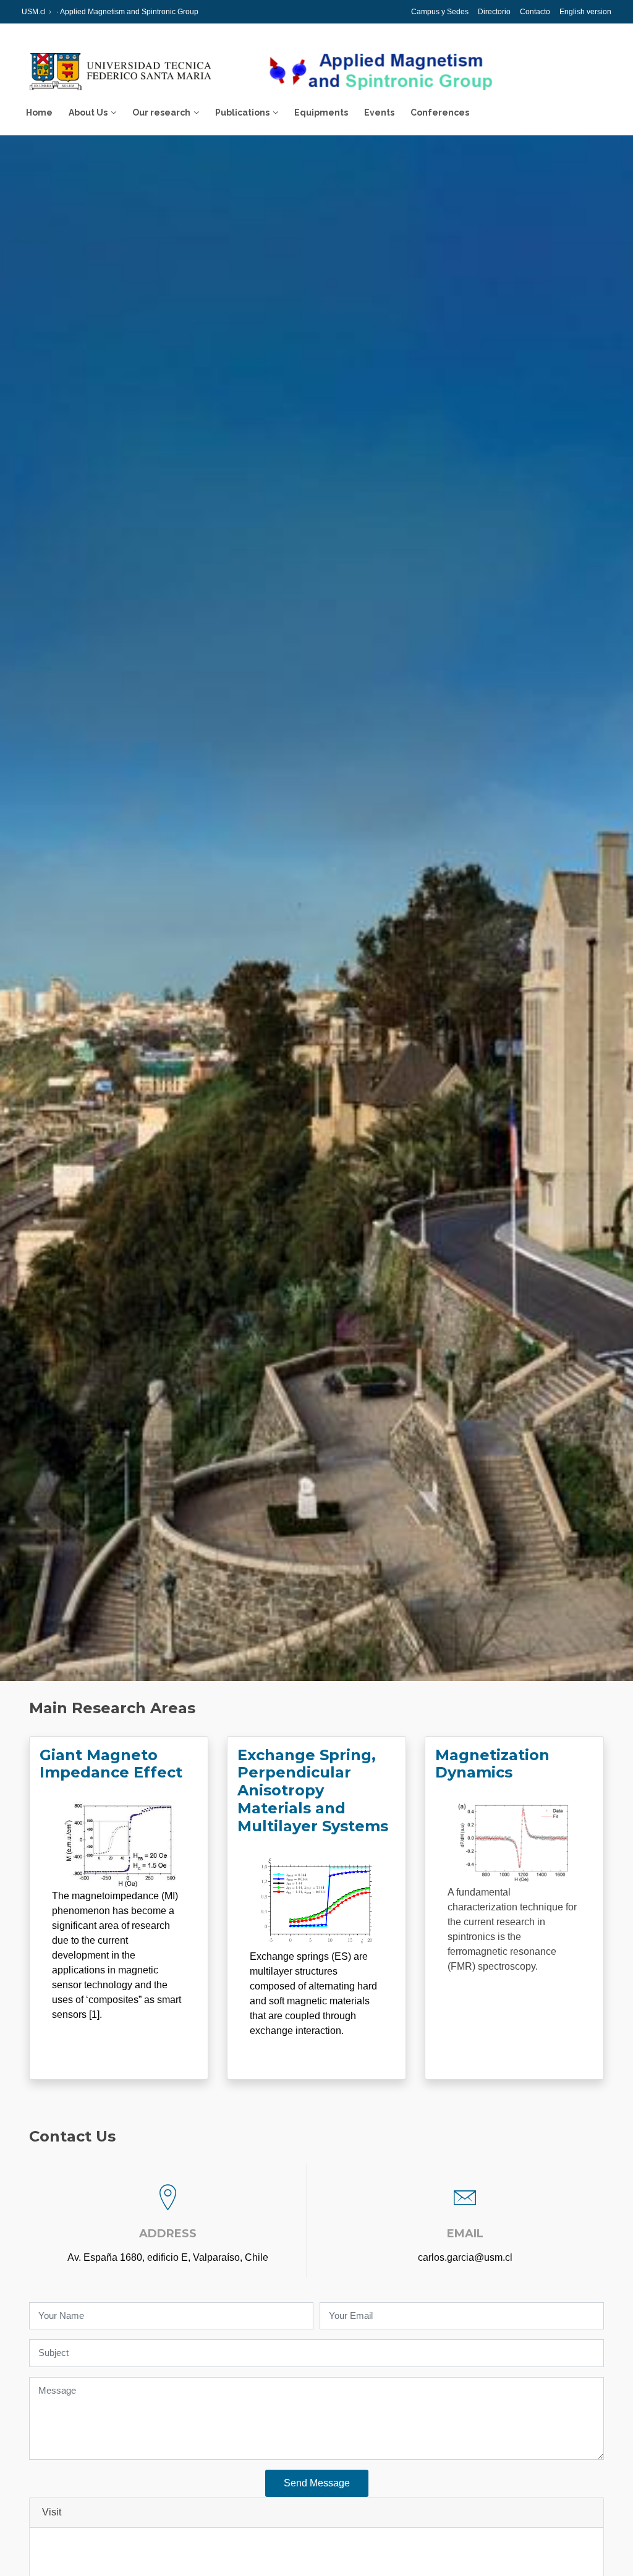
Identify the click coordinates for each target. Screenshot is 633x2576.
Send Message (317, 2483)
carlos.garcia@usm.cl (465, 2257)
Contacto (535, 12)
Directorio (494, 12)
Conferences (440, 112)
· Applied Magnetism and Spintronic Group (126, 12)
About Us (88, 112)
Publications (242, 112)
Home (39, 112)
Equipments (321, 112)
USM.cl (34, 12)
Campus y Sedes (440, 12)
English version (585, 12)
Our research (161, 112)
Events (379, 112)
